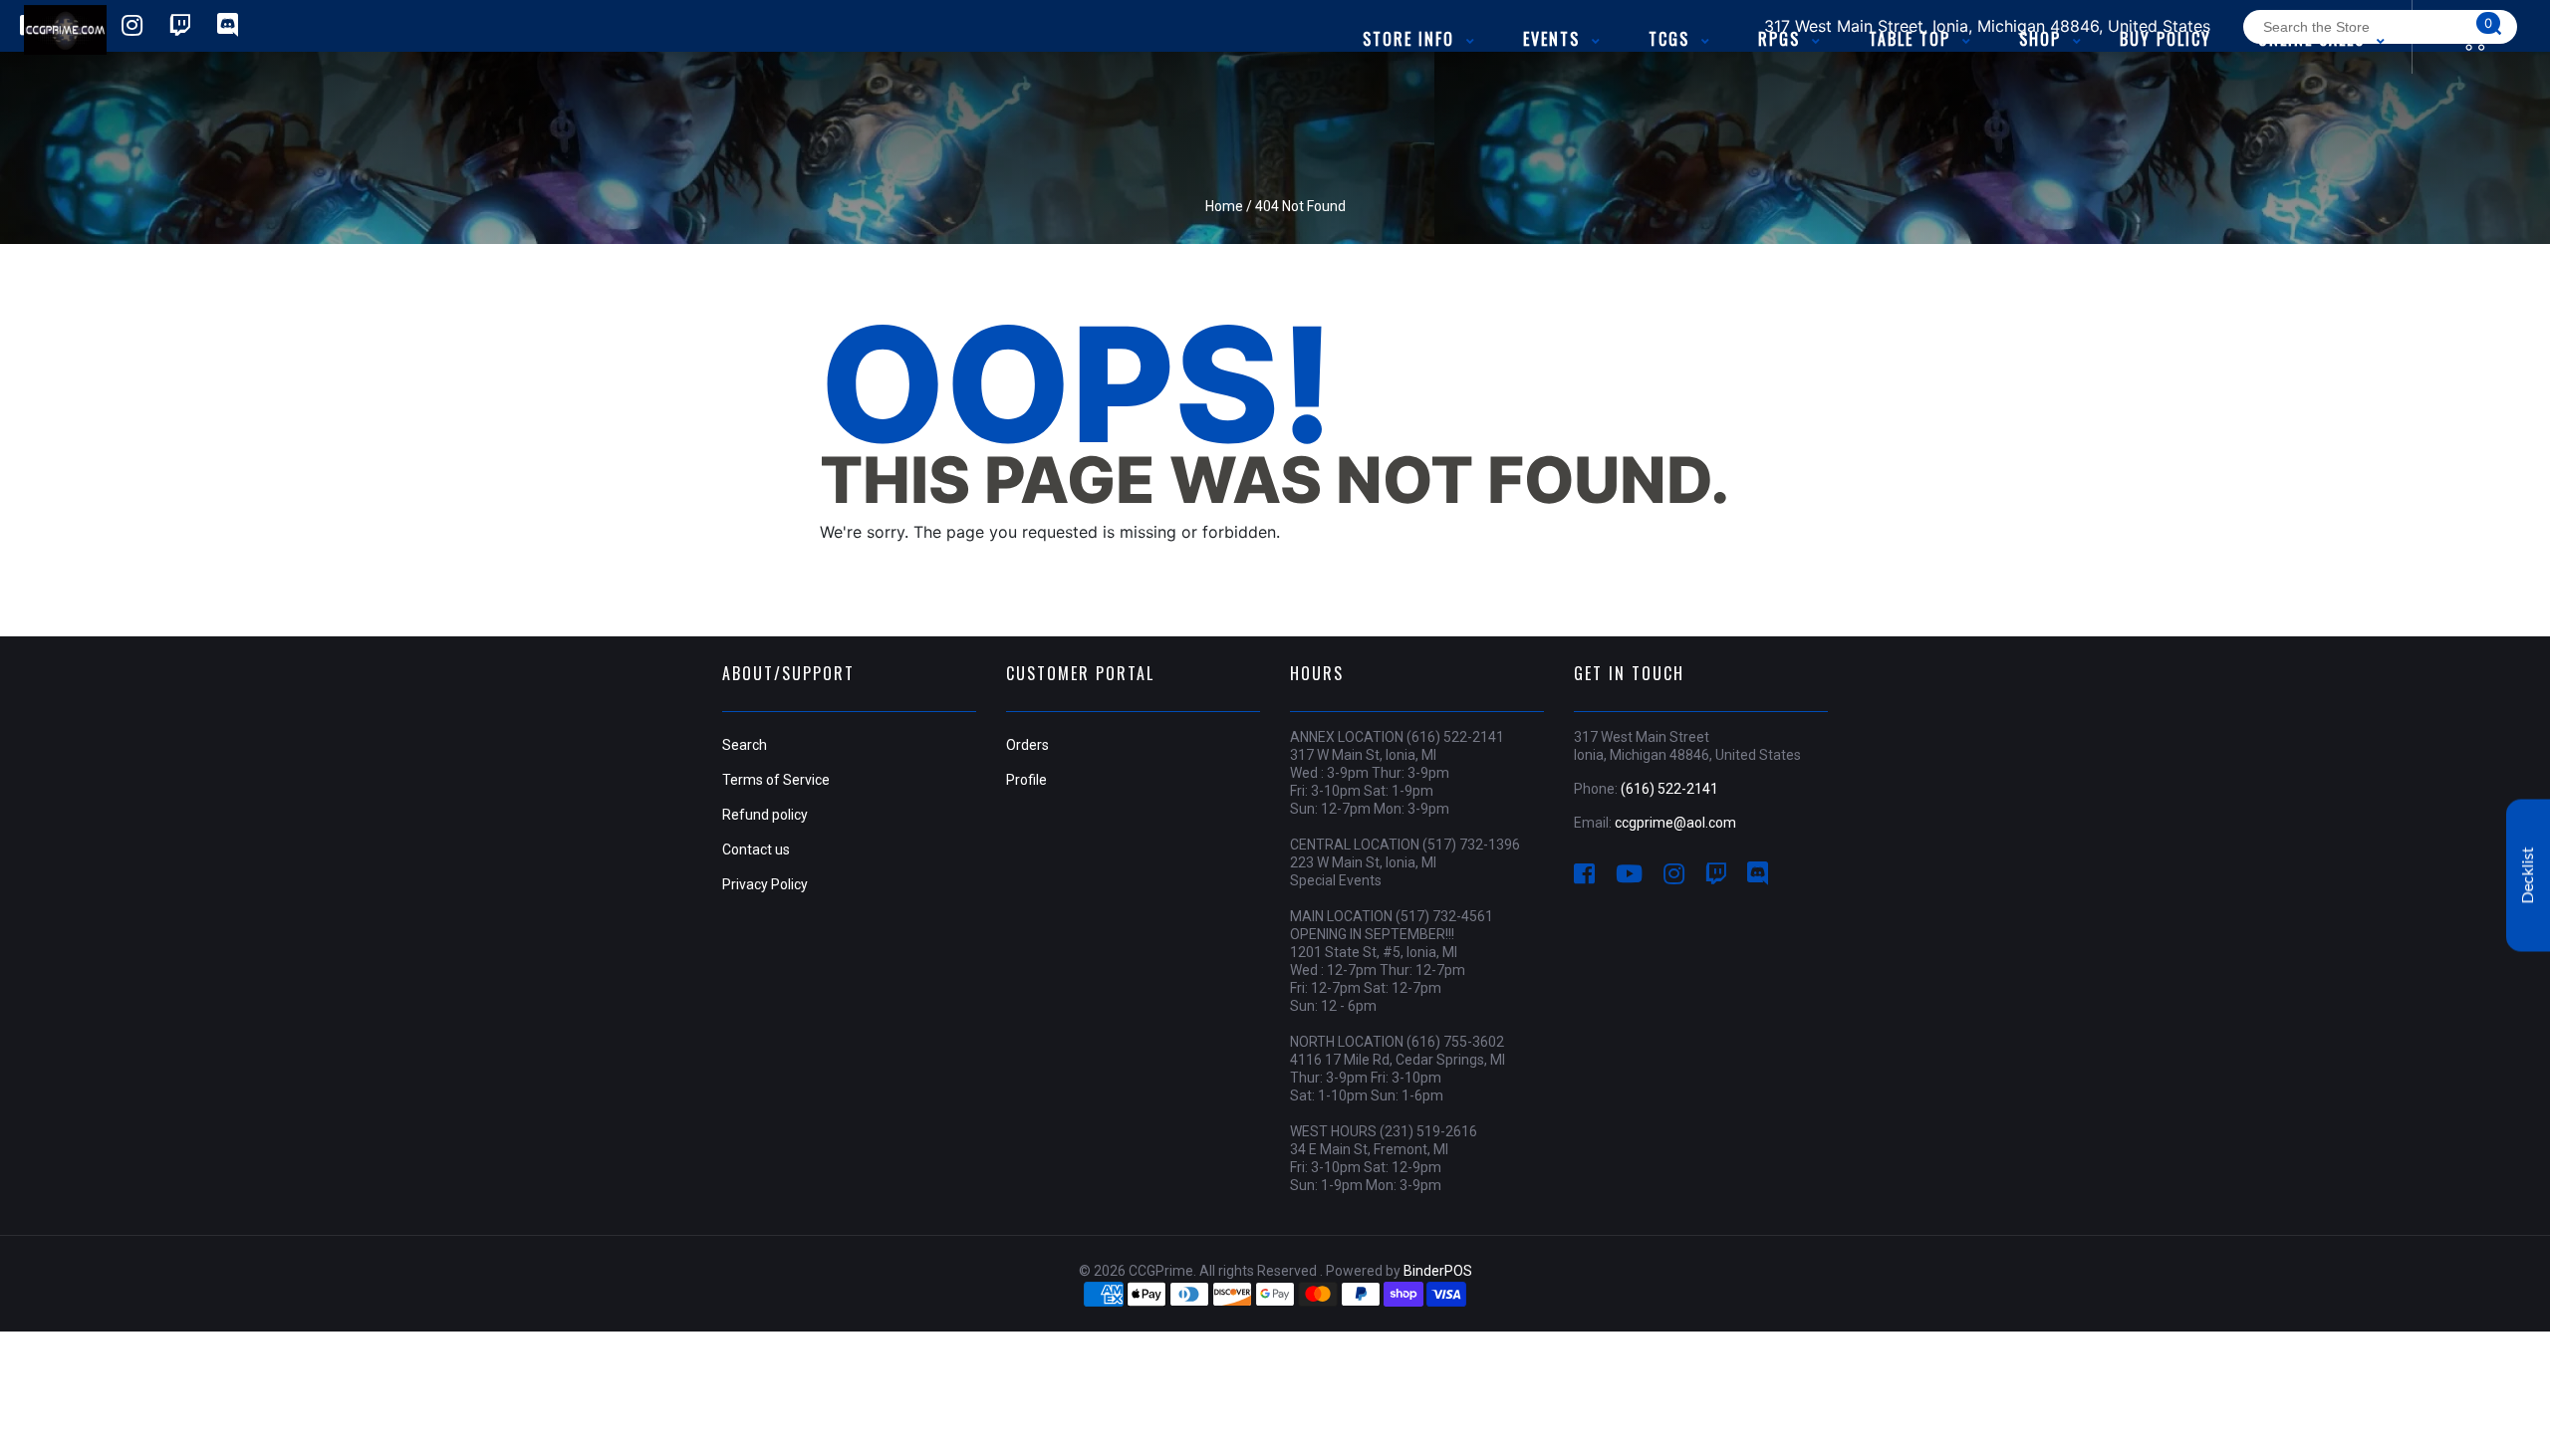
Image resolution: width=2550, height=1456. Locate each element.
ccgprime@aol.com (1675, 823)
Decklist (2528, 876)
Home (1224, 206)
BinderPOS (1438, 1271)
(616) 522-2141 (1669, 789)
